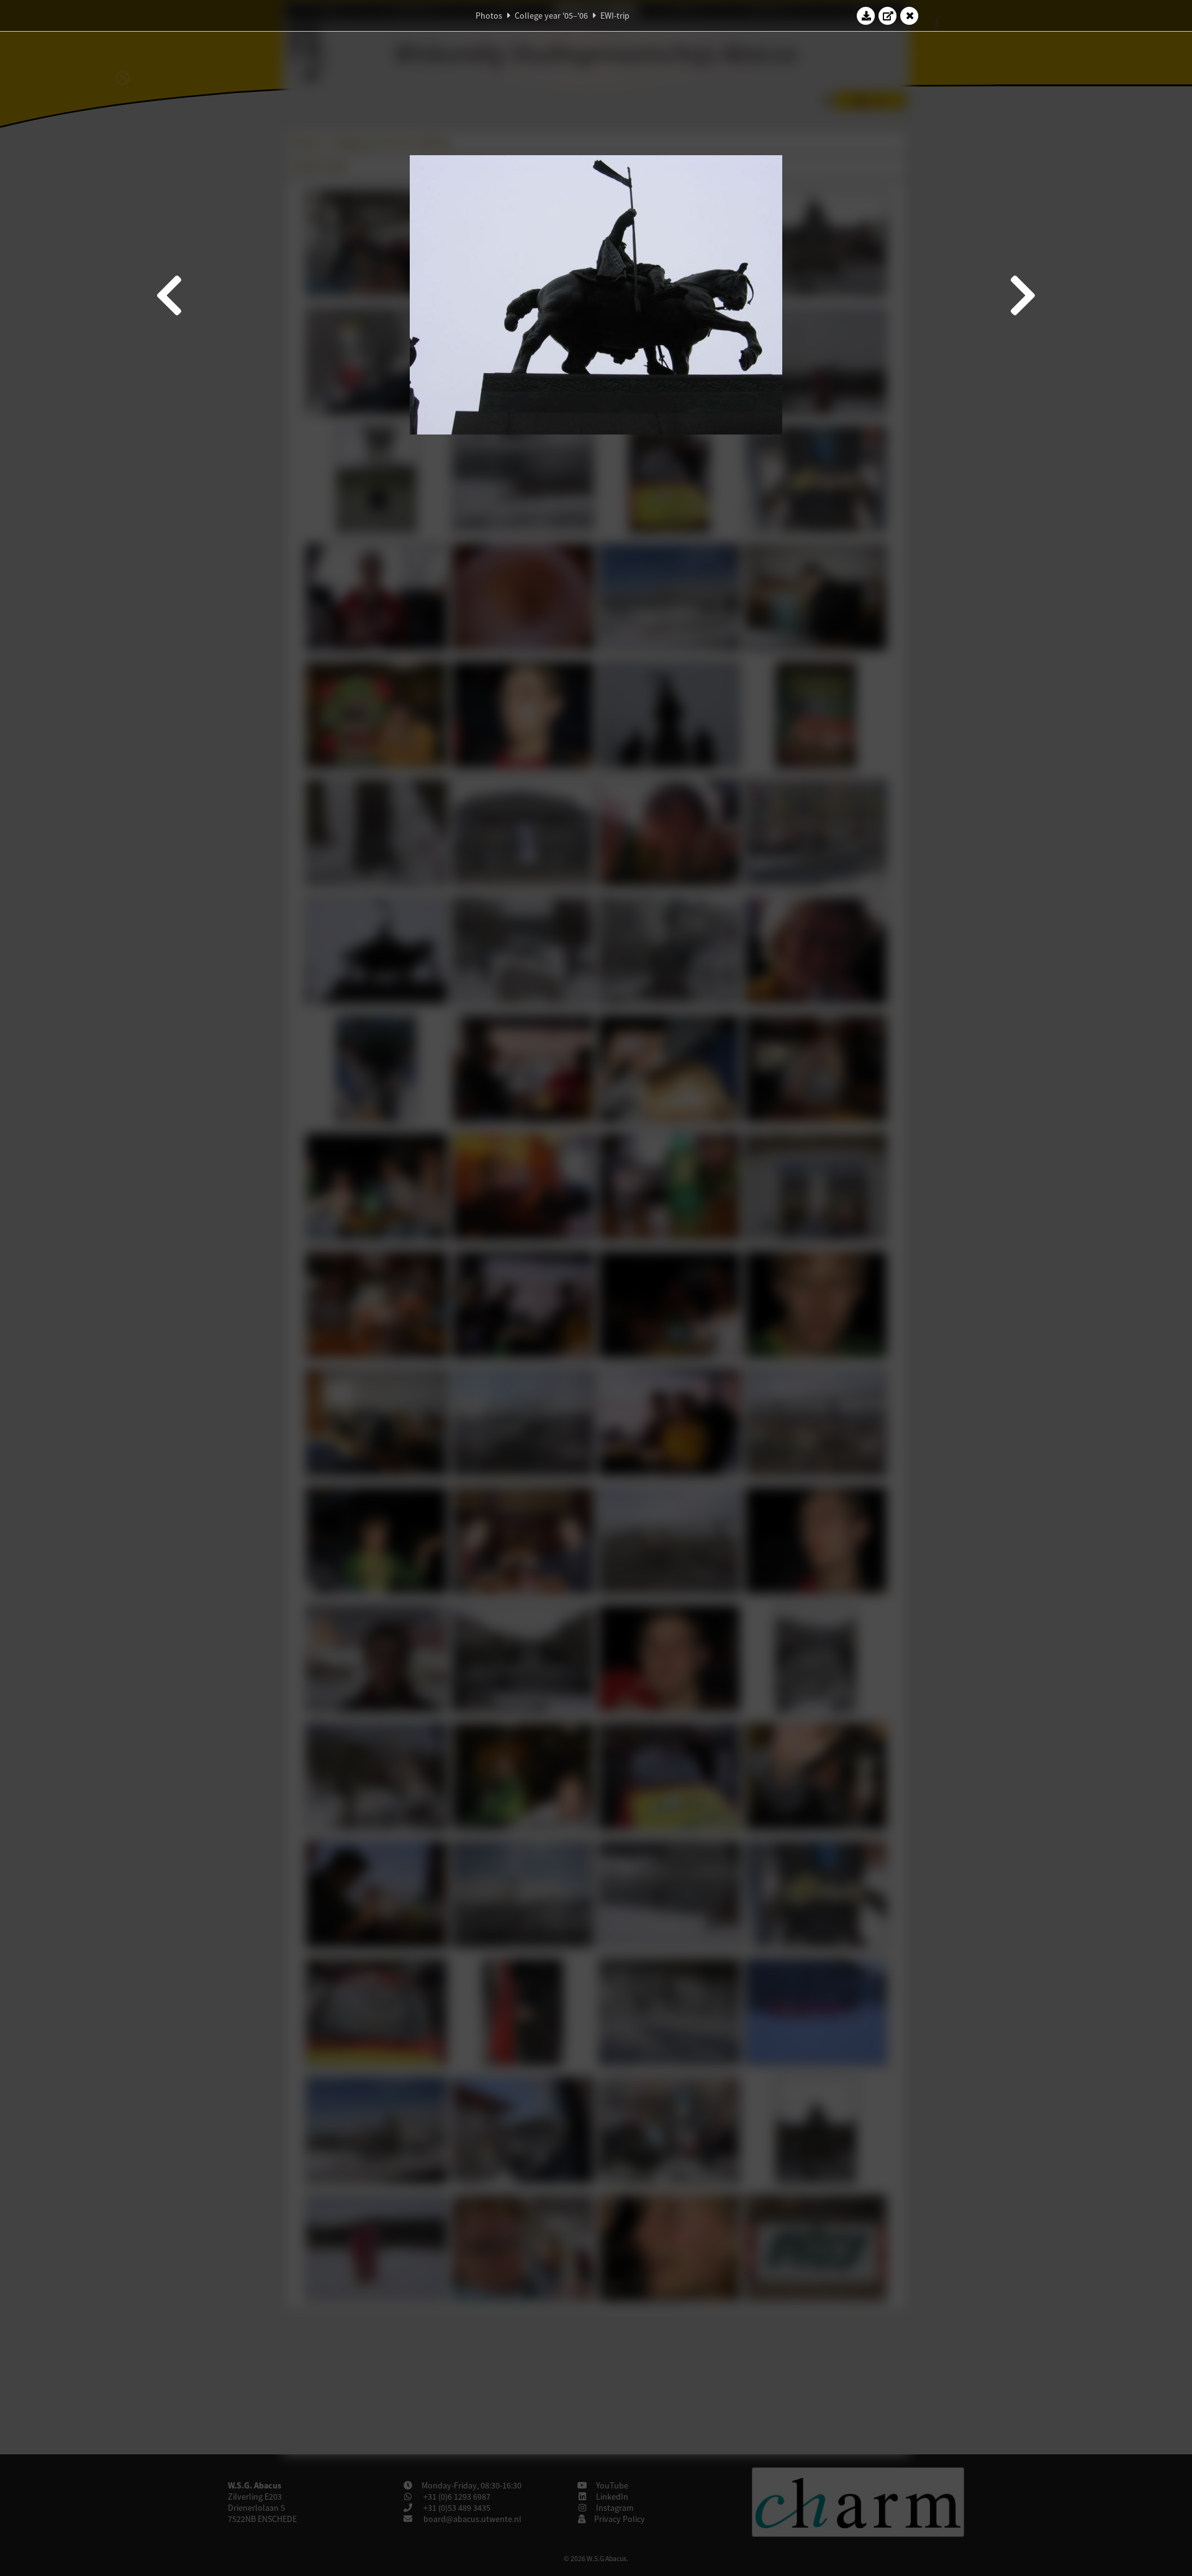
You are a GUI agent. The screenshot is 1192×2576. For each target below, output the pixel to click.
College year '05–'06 (551, 16)
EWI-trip (615, 16)
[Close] (910, 16)
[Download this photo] (866, 16)
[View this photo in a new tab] (888, 16)
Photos (489, 16)
